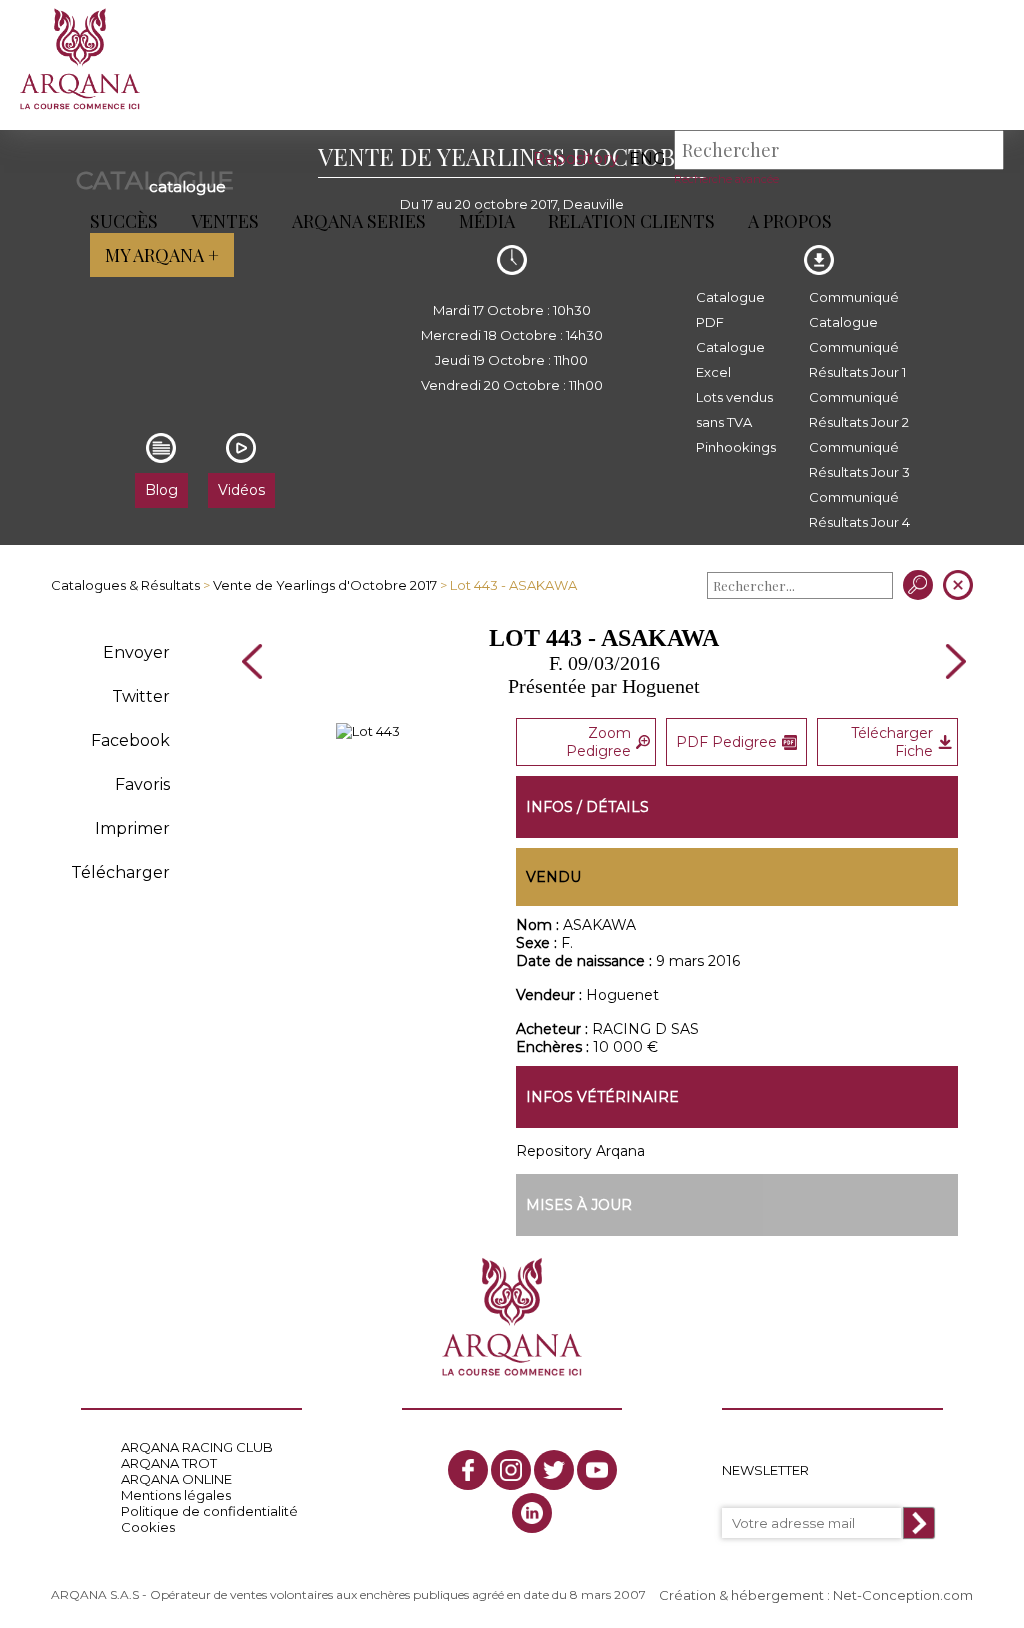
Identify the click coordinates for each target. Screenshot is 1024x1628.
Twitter (141, 696)
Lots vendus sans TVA (734, 409)
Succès (124, 221)
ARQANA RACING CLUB (197, 1447)
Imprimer (132, 828)
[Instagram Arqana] (511, 1470)
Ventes (225, 221)
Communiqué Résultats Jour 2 (859, 409)
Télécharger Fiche (892, 742)
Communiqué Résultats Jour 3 (859, 459)
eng (647, 158)
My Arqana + (162, 255)
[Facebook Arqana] (468, 1470)
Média (487, 221)
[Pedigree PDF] (368, 731)
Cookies (148, 1527)
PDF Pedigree (726, 742)
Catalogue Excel (730, 359)
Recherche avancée (726, 179)
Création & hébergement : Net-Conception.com (816, 1595)
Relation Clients (631, 221)
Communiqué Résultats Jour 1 (857, 359)
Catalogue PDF (730, 309)
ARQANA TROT (169, 1463)
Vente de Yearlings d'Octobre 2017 (325, 585)
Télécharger (120, 872)
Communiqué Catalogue (854, 309)
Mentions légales (176, 1495)
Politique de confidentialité (209, 1511)
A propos (790, 221)
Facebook (130, 740)
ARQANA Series (359, 221)
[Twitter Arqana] (554, 1470)
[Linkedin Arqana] (532, 1513)
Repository (576, 158)
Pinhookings (736, 447)
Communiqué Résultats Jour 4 (859, 509)
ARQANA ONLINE (176, 1479)
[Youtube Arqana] (597, 1470)
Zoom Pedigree (598, 742)
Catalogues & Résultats (125, 585)
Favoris (142, 784)
